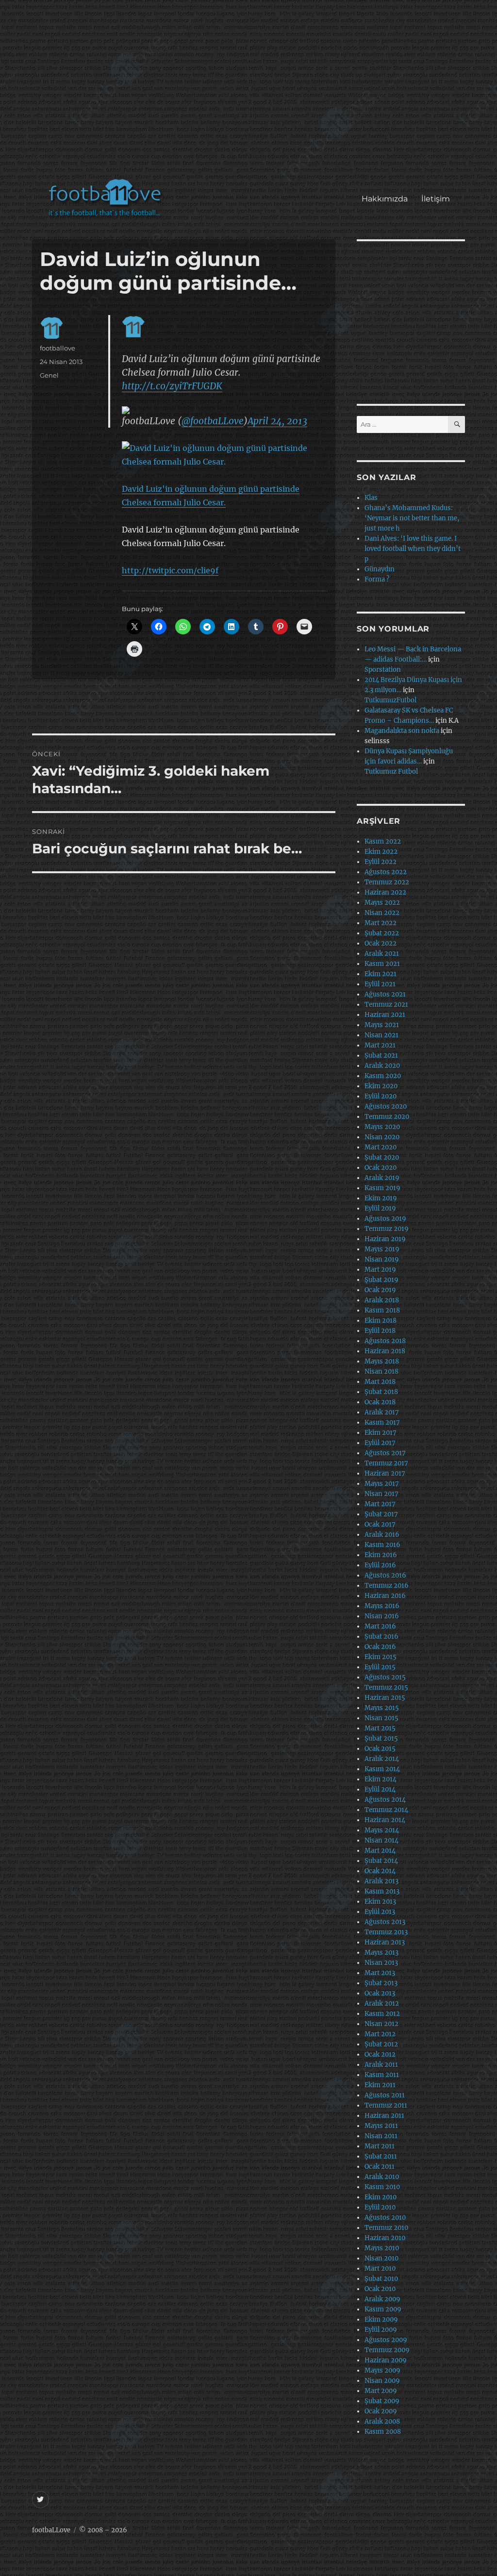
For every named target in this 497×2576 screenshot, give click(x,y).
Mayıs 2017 (382, 1484)
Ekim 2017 (381, 1433)
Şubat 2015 (381, 1738)
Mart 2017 (380, 1504)
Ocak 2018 (380, 1402)
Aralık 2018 (382, 1300)
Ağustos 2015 (385, 1677)
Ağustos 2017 (385, 1453)
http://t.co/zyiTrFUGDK (172, 386)
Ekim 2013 (380, 1902)
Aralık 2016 (382, 1535)
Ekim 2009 (381, 2319)
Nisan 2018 (381, 1371)
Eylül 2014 (380, 1789)
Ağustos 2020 (386, 1106)
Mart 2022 (381, 923)
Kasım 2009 (383, 2309)
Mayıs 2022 (382, 903)
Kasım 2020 (383, 1076)
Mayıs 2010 (382, 2248)
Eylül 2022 (381, 862)
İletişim (436, 199)
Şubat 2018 (381, 1392)
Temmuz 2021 (386, 1005)
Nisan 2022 (382, 913)
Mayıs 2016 (382, 1606)
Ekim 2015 (381, 1657)
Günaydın (380, 569)
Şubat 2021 (381, 1055)
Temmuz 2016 (387, 1586)
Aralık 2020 (382, 1066)
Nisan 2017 (381, 1494)
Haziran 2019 (385, 1239)
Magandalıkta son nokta (402, 731)
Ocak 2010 (380, 2289)
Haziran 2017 (385, 1473)
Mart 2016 (380, 1626)
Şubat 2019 (381, 1280)
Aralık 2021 (382, 954)
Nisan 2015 (381, 1718)
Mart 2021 (380, 1045)
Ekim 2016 (381, 1555)
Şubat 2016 (381, 1637)
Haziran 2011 (384, 2116)
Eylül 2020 (381, 1096)
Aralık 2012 (382, 2003)
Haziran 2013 (385, 1942)
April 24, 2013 (277, 421)
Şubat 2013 (381, 1983)
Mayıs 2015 (382, 1708)
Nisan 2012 (381, 2024)
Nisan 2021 (381, 1035)
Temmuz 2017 (386, 1463)
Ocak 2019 (380, 1290)
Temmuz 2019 (387, 1229)
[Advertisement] (251, 94)
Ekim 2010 (381, 2197)
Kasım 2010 (382, 2187)
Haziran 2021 (385, 1015)
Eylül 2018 (380, 1331)
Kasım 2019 (382, 1188)
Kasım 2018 (382, 1310)
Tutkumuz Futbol (391, 772)
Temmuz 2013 (386, 1932)
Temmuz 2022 (387, 882)
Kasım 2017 (382, 1422)
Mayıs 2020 (382, 1127)
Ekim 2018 (381, 1321)
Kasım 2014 (382, 1769)
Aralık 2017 (382, 1412)
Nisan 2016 (382, 1616)
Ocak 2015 (380, 1749)
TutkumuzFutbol (390, 700)
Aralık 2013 (381, 1881)
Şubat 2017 (381, 1514)
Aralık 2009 (382, 2299)
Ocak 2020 (381, 1168)
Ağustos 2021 (385, 994)
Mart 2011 (380, 2146)
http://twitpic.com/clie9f (170, 570)
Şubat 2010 (381, 2279)
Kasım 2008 (383, 2432)
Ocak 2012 (380, 2054)
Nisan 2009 (382, 2381)
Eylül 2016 (380, 1565)
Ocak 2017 (380, 1524)
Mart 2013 (380, 1973)
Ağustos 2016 (385, 1575)
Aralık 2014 (382, 1759)
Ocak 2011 (380, 2167)
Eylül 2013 (380, 1912)
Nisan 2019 (382, 1259)
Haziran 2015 (385, 1698)
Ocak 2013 (380, 1993)
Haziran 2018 (385, 1351)
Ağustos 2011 (385, 2095)
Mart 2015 (380, 1728)
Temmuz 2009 (387, 2350)
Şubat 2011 (381, 2156)
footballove (58, 348)
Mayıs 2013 (381, 1953)
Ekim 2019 (381, 1198)
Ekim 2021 (381, 974)
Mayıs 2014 (382, 1830)
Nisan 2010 (381, 2258)
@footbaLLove (213, 421)
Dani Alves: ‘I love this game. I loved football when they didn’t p (413, 549)
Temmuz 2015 (386, 1687)
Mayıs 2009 (382, 2370)
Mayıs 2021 (382, 1025)
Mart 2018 (380, 1382)
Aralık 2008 (382, 2421)
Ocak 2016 (380, 1647)
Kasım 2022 (383, 841)
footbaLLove (51, 2530)
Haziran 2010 (385, 2238)
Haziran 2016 (385, 1596)
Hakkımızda (385, 199)
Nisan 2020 (382, 1137)
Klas (371, 498)
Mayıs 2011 (381, 2126)
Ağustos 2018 (385, 1341)
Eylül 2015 (380, 1667)
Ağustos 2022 (386, 872)
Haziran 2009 (386, 2360)
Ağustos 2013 (385, 1922)
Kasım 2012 (382, 2014)
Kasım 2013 (382, 1891)
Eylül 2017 (380, 1443)
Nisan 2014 (381, 1840)
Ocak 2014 (380, 1871)
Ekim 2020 (381, 1086)
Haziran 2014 (385, 1820)
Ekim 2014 (381, 1779)
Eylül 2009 (381, 2330)
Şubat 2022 (382, 933)
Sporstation (383, 670)
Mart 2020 (381, 1147)
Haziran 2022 (385, 892)
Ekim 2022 (381, 852)
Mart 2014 (380, 1851)
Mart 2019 (380, 1270)
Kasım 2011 (382, 2075)
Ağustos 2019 (385, 1219)
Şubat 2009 (382, 2401)
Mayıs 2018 (382, 1361)
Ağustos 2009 (386, 2340)
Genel (49, 375)
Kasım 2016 (382, 1545)
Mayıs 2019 (382, 1249)
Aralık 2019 (382, 1178)
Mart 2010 (380, 2269)
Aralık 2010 (382, 2177)
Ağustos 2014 (385, 1800)
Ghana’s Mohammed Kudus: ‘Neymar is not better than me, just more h (412, 518)
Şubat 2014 (381, 1861)
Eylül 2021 (380, 984)
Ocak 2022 (381, 943)
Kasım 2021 (382, 964)
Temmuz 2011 (386, 2105)
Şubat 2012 (381, 2044)
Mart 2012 (380, 2034)
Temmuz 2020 (387, 1117)
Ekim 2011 (380, 2085)
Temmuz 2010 (386, 2228)
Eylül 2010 (380, 2207)
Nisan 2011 (381, 2136)
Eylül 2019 (380, 1208)
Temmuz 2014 (386, 1810)
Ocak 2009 (381, 2411)
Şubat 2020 (382, 1157)
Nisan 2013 (381, 1963)
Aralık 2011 (381, 2065)
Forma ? (377, 579)
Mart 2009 (381, 2391)
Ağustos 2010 (385, 2218)
